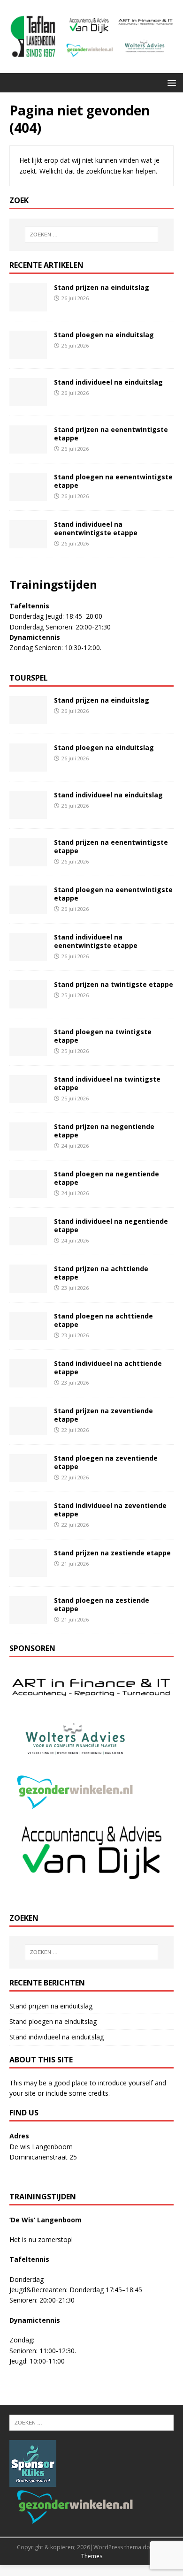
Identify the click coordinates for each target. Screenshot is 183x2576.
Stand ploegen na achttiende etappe (103, 1320)
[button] (170, 82)
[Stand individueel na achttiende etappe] (28, 1382)
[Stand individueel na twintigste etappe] (28, 1098)
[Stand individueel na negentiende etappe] (28, 1240)
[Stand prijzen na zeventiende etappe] (28, 1429)
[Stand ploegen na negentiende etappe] (28, 1193)
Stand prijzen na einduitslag (102, 287)
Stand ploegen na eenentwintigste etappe (113, 481)
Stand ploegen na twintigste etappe (103, 1036)
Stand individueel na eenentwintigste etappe (96, 528)
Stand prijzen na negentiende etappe (104, 1131)
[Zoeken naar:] (92, 235)
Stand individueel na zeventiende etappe (110, 1510)
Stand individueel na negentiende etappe (111, 1225)
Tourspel (29, 678)
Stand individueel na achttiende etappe (108, 1368)
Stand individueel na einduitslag (108, 382)
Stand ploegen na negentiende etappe (107, 1178)
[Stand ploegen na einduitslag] (28, 353)
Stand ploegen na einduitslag (104, 335)
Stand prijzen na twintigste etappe (114, 984)
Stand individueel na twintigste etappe (107, 1083)
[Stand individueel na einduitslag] (28, 400)
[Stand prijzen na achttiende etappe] (28, 1287)
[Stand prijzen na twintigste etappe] (28, 1003)
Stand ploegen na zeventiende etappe (106, 1462)
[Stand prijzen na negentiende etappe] (28, 1145)
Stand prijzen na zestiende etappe (112, 1553)
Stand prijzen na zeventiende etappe (103, 1415)
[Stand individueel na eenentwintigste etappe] (28, 542)
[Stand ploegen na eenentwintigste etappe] (28, 495)
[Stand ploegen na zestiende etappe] (28, 1619)
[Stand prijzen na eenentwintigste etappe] (28, 448)
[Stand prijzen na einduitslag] (28, 306)
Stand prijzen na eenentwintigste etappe (111, 434)
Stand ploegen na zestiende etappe (102, 1604)
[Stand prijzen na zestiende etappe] (28, 1572)
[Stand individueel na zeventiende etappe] (28, 1524)
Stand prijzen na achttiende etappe (101, 1273)
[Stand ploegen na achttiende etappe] (28, 1335)
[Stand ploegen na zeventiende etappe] (28, 1477)
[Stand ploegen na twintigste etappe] (28, 1050)
